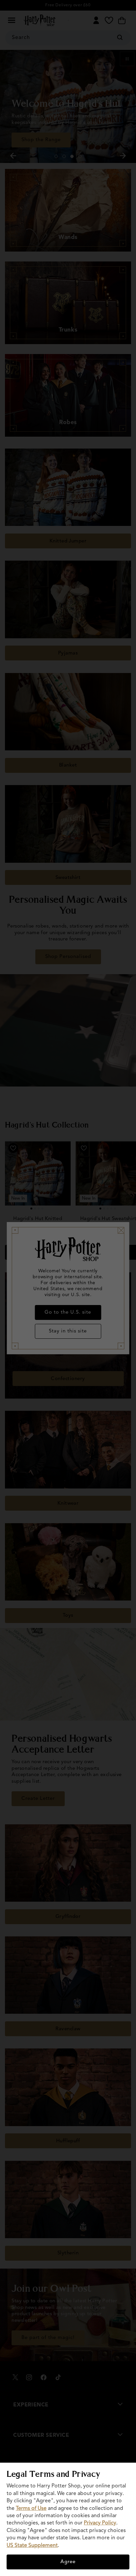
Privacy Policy (100, 2523)
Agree (68, 2562)
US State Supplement (32, 2546)
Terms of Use (31, 2509)
